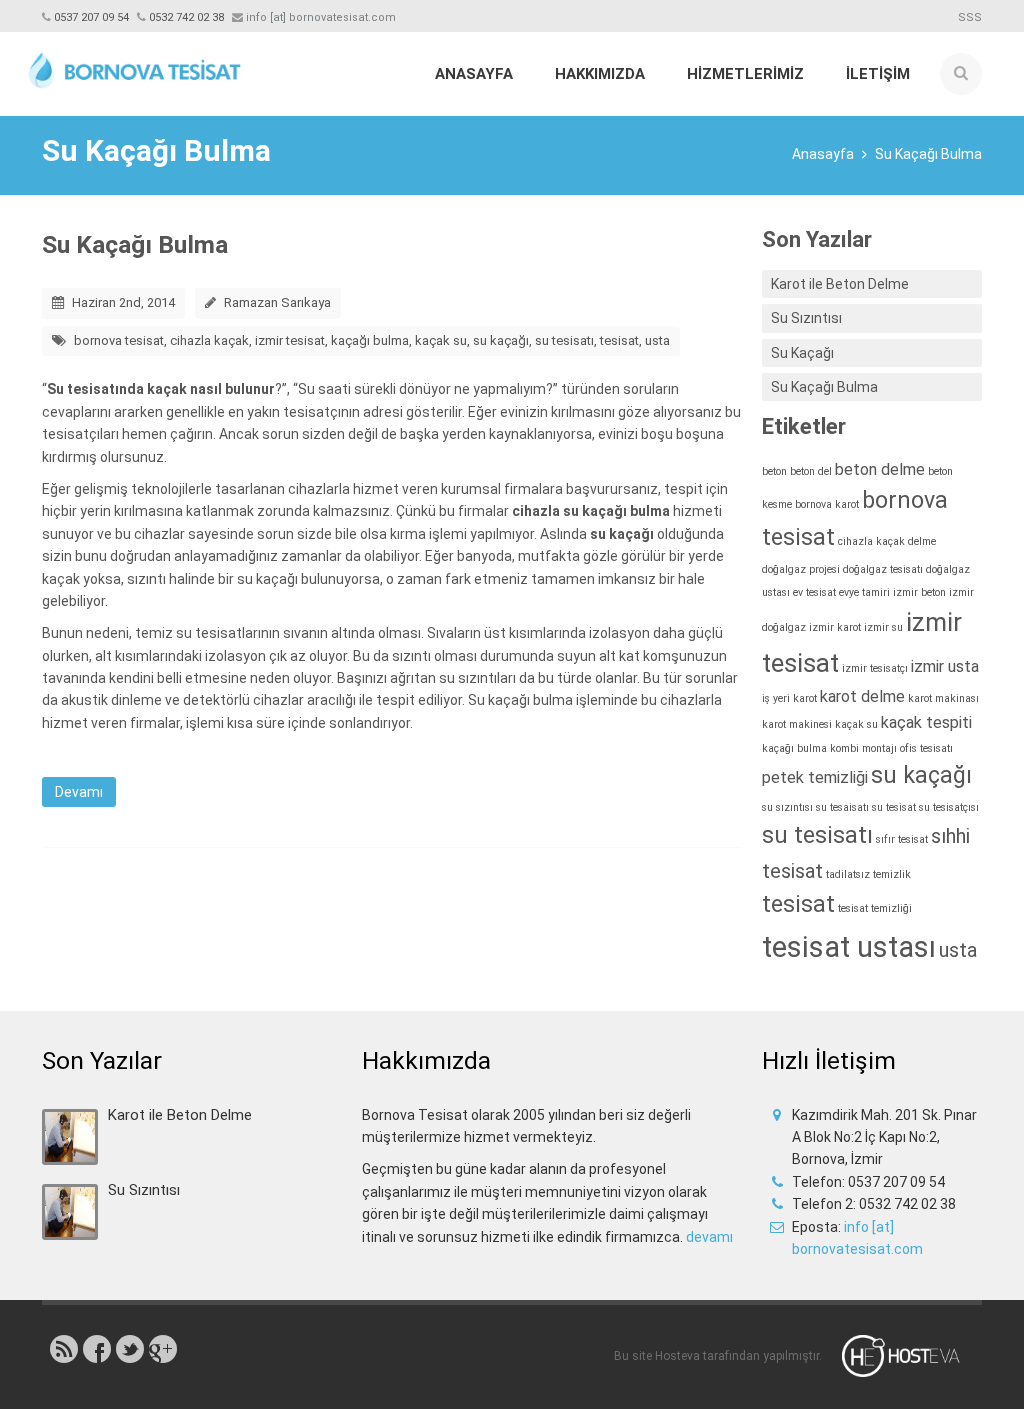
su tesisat (894, 807)
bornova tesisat (119, 340)
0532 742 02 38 (186, 17)
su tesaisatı (842, 807)
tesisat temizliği (875, 908)
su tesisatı (564, 340)
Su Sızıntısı (806, 318)
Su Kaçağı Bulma (135, 244)
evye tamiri (864, 592)
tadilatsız (848, 874)
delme (922, 541)
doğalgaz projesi (801, 569)
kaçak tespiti (926, 722)
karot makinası (943, 698)
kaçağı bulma (370, 340)
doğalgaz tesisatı (883, 569)
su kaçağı (501, 340)
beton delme (880, 469)
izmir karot (835, 627)
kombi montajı (863, 748)
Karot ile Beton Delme (840, 284)
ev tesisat (814, 592)
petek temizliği (815, 777)
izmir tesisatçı (875, 668)
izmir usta (945, 666)
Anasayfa (474, 74)
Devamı (79, 792)
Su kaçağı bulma (520, 700)
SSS (970, 17)
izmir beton (919, 592)
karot (805, 698)
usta (657, 340)
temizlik (892, 874)
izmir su (883, 627)
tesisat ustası (849, 947)
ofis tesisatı (926, 748)
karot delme (862, 696)
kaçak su (441, 340)
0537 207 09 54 (91, 17)
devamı (709, 1237)
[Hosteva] (912, 1356)
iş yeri (776, 698)
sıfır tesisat (902, 839)
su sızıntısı (787, 807)
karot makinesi (797, 724)
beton (774, 471)
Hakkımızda (600, 74)
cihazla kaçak (209, 340)
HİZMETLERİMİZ (745, 74)
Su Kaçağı (802, 353)
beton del (811, 471)
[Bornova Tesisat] (134, 66)
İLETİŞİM (878, 74)
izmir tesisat (290, 340)
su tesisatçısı (949, 807)
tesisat (619, 340)
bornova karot (827, 504)
